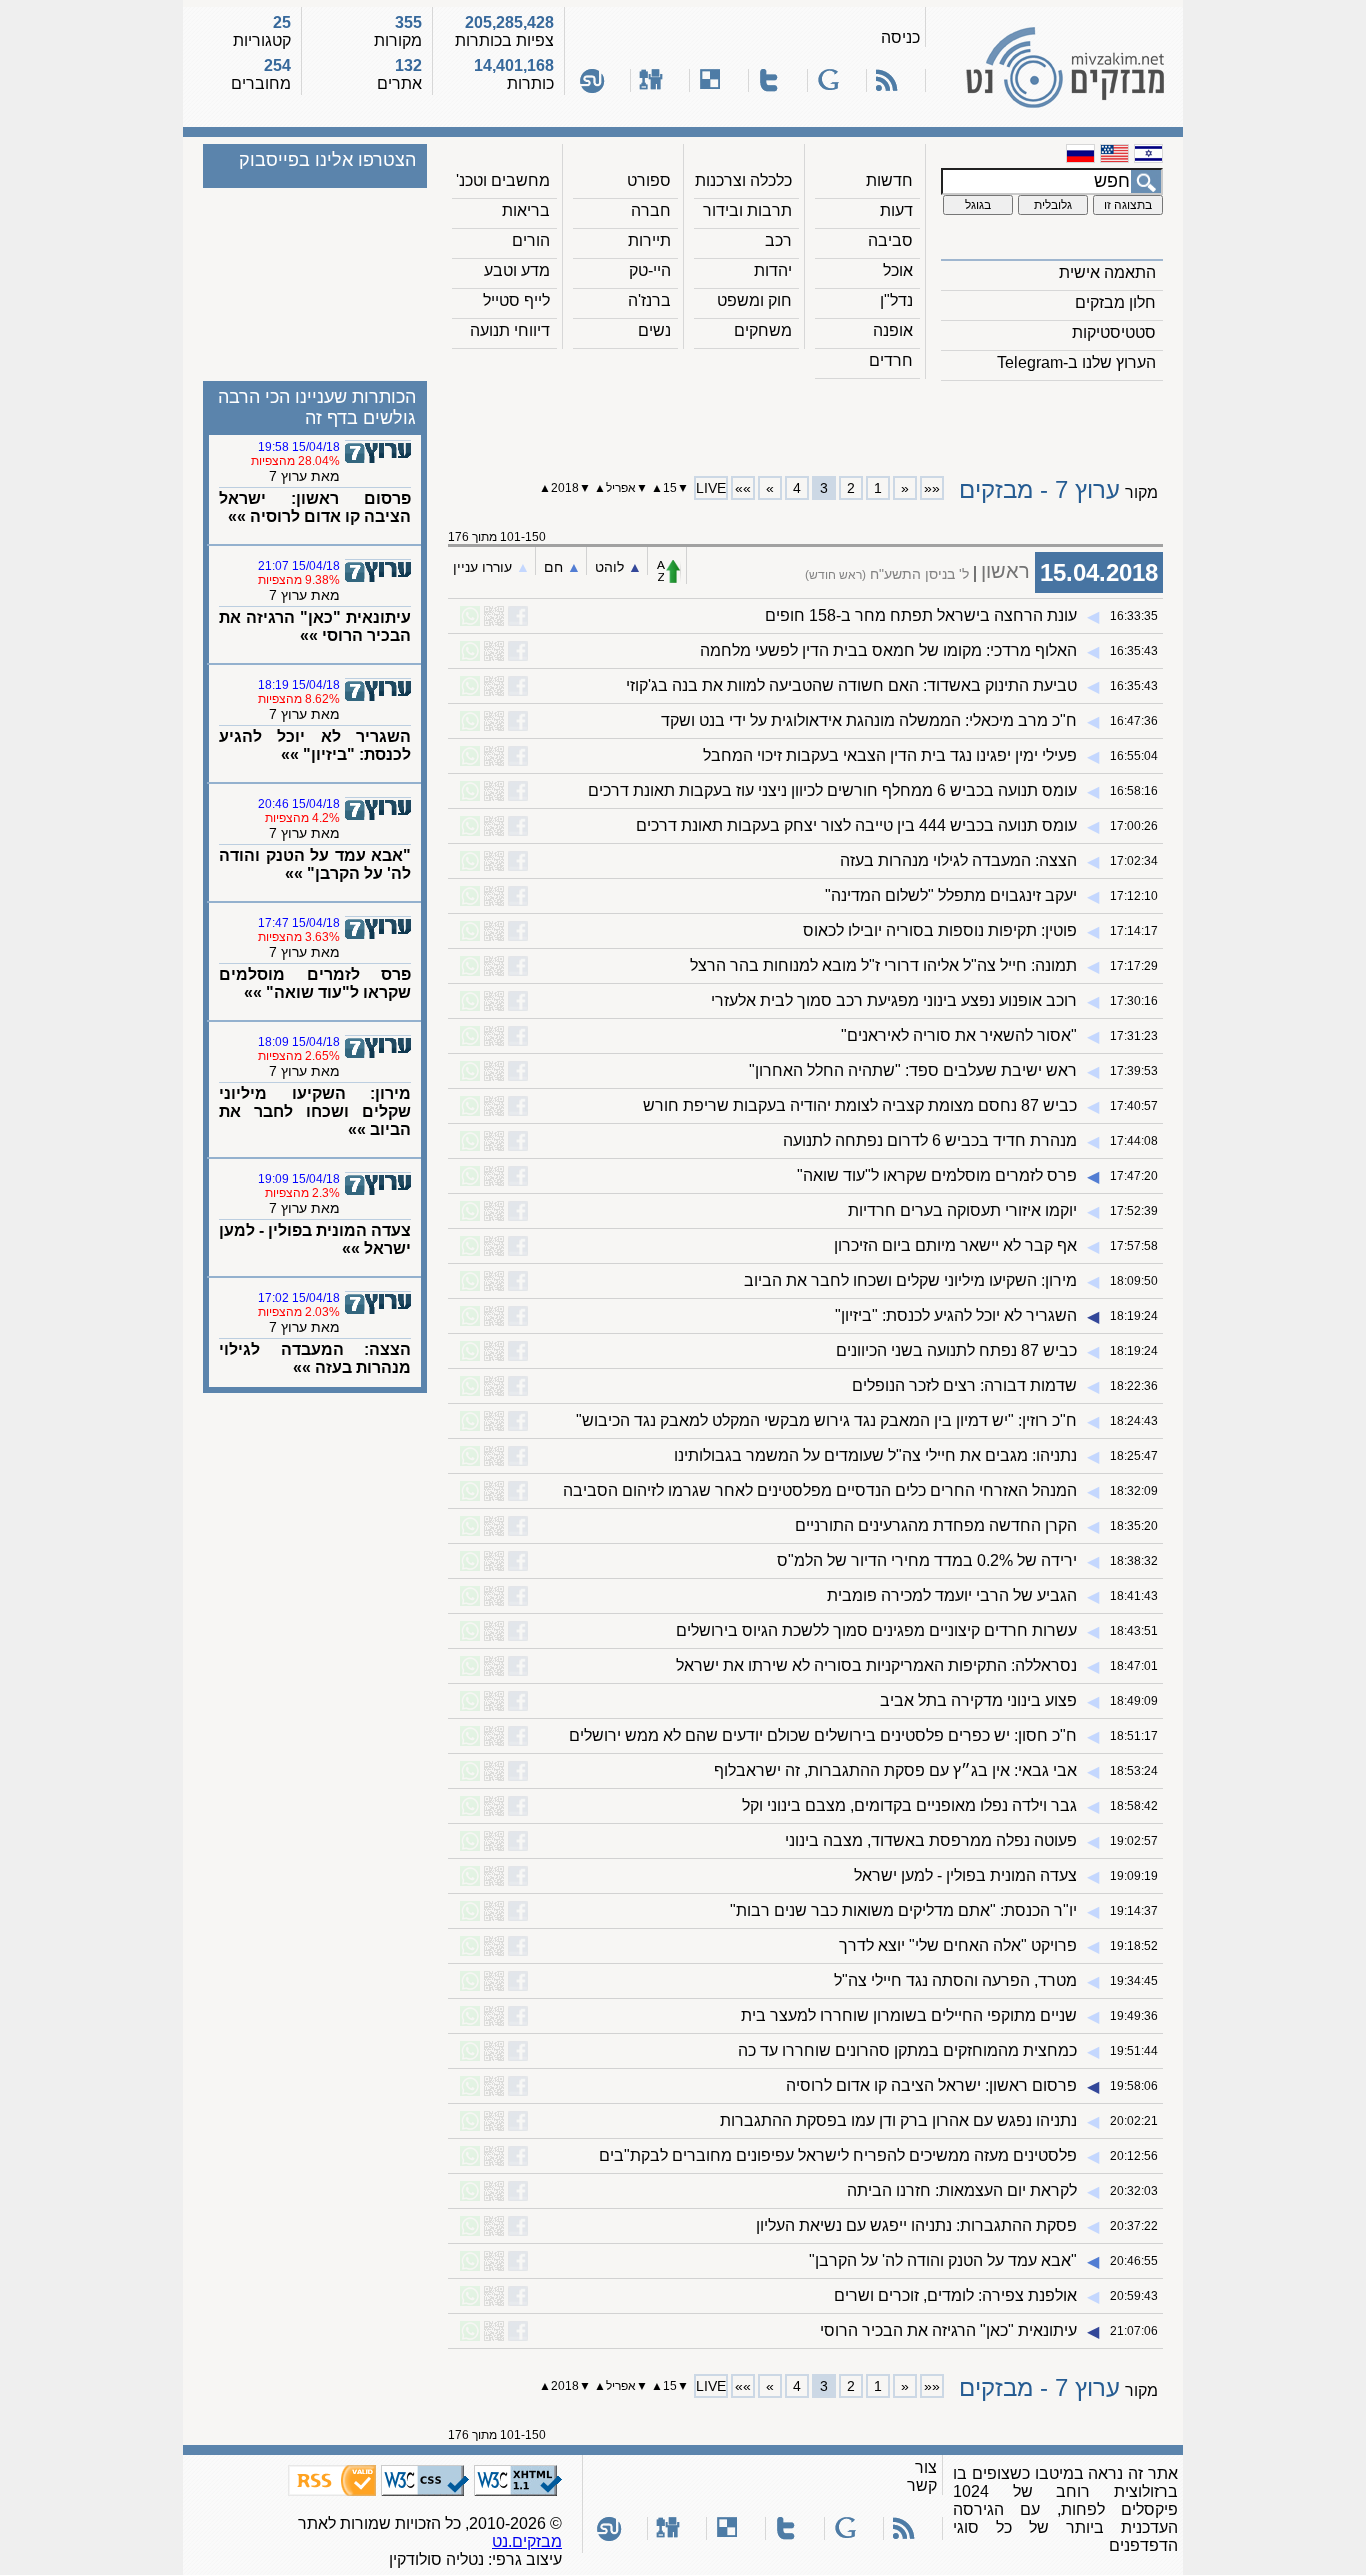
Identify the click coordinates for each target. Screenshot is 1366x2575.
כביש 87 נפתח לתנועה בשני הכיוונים (956, 1350)
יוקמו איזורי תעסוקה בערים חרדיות (962, 1210)
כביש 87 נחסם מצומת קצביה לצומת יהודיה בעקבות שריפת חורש (860, 1105)
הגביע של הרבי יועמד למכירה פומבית (952, 1595)
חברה (651, 210)
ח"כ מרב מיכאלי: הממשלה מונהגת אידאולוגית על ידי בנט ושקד (869, 720)
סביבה (890, 240)
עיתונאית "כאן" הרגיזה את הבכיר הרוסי (948, 2330)
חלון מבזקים (1115, 302)
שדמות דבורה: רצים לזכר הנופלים (964, 1385)
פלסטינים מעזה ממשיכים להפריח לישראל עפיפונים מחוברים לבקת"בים (838, 2155)
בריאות (526, 210)
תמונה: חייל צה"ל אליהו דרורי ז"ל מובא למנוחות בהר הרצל (883, 965)
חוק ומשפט (754, 300)
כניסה (900, 37)
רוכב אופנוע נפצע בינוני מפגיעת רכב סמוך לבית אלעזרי (894, 1000)
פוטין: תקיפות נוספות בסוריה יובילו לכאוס (940, 930)
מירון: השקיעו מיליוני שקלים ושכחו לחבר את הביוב (910, 1280)
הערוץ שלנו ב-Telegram (1076, 362)
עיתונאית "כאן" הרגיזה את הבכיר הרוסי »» (315, 626)
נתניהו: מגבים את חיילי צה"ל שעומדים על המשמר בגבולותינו (875, 1455)
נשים (654, 330)
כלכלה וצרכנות (743, 180)
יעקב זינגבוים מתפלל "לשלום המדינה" (951, 895)
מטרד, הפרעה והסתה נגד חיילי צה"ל (955, 1980)
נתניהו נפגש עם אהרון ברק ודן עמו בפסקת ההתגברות (898, 2120)
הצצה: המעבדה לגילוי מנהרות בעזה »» (315, 1358)
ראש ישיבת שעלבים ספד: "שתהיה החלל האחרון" (913, 1070)
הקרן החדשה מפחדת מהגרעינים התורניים (936, 1525)
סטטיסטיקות (1114, 332)
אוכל (898, 270)
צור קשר (922, 2476)
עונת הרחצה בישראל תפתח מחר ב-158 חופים (921, 615)
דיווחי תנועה (510, 330)
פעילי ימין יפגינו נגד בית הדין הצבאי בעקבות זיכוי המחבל (890, 755)
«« (932, 488)
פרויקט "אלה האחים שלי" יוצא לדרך (958, 1945)
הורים (531, 240)
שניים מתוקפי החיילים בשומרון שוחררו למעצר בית (909, 2015)
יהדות (773, 270)
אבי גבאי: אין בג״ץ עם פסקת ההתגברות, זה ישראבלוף (895, 1770)
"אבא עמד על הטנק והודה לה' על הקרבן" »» (315, 864)
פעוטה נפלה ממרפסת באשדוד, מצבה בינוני (931, 1840)
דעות (896, 210)
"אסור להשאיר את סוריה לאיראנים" (959, 1035)
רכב (778, 240)
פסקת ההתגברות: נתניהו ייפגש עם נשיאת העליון (916, 2225)
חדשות (889, 180)
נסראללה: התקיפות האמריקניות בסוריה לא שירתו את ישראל (876, 1665)
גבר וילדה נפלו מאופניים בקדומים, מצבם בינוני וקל (909, 1805)
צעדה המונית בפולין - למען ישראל (965, 1875)
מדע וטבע (517, 270)
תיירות (649, 240)
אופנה (893, 330)
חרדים (891, 360)
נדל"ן (896, 300)
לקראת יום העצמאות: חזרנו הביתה (962, 2190)
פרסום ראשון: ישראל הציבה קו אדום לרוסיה (931, 2085)
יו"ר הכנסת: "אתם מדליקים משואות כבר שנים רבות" (903, 1910)
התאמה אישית (1107, 272)
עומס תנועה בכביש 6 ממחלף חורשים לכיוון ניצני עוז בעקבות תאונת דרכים (832, 790)
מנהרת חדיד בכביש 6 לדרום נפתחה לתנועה (930, 1140)
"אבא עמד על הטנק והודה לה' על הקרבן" (943, 2260)
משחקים (763, 330)
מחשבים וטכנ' (503, 180)
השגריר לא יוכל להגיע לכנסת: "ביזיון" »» (315, 745)
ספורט (649, 180)
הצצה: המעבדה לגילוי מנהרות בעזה (958, 860)
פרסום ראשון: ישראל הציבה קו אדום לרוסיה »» (315, 507)
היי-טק (650, 270)
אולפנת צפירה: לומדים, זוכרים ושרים (955, 2295)
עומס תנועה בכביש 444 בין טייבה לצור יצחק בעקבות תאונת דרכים (856, 825)
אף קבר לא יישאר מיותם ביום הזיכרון (955, 1245)
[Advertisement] (806, 421)
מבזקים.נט (527, 2541)
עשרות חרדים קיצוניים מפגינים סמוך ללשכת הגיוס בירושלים (876, 1630)
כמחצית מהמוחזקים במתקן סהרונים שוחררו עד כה (907, 2050)
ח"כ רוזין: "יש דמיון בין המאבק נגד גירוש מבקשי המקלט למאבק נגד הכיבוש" (826, 1420)
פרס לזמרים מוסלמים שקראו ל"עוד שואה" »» (315, 983)
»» (743, 488)
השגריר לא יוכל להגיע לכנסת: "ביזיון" (956, 1315)
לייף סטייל (516, 300)
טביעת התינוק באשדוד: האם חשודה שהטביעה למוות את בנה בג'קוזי (851, 685)
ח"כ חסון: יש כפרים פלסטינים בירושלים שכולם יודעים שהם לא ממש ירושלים (823, 1735)
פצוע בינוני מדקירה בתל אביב (978, 1700)
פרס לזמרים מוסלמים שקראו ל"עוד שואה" (937, 1175)
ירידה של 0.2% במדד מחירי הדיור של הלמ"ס (927, 1560)
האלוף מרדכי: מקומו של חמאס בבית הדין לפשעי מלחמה (888, 650)
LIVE (711, 488)
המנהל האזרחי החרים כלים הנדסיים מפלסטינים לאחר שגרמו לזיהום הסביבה (820, 1490)
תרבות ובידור (747, 210)
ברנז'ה (649, 300)
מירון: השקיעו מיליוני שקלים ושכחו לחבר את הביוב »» (315, 1111)
